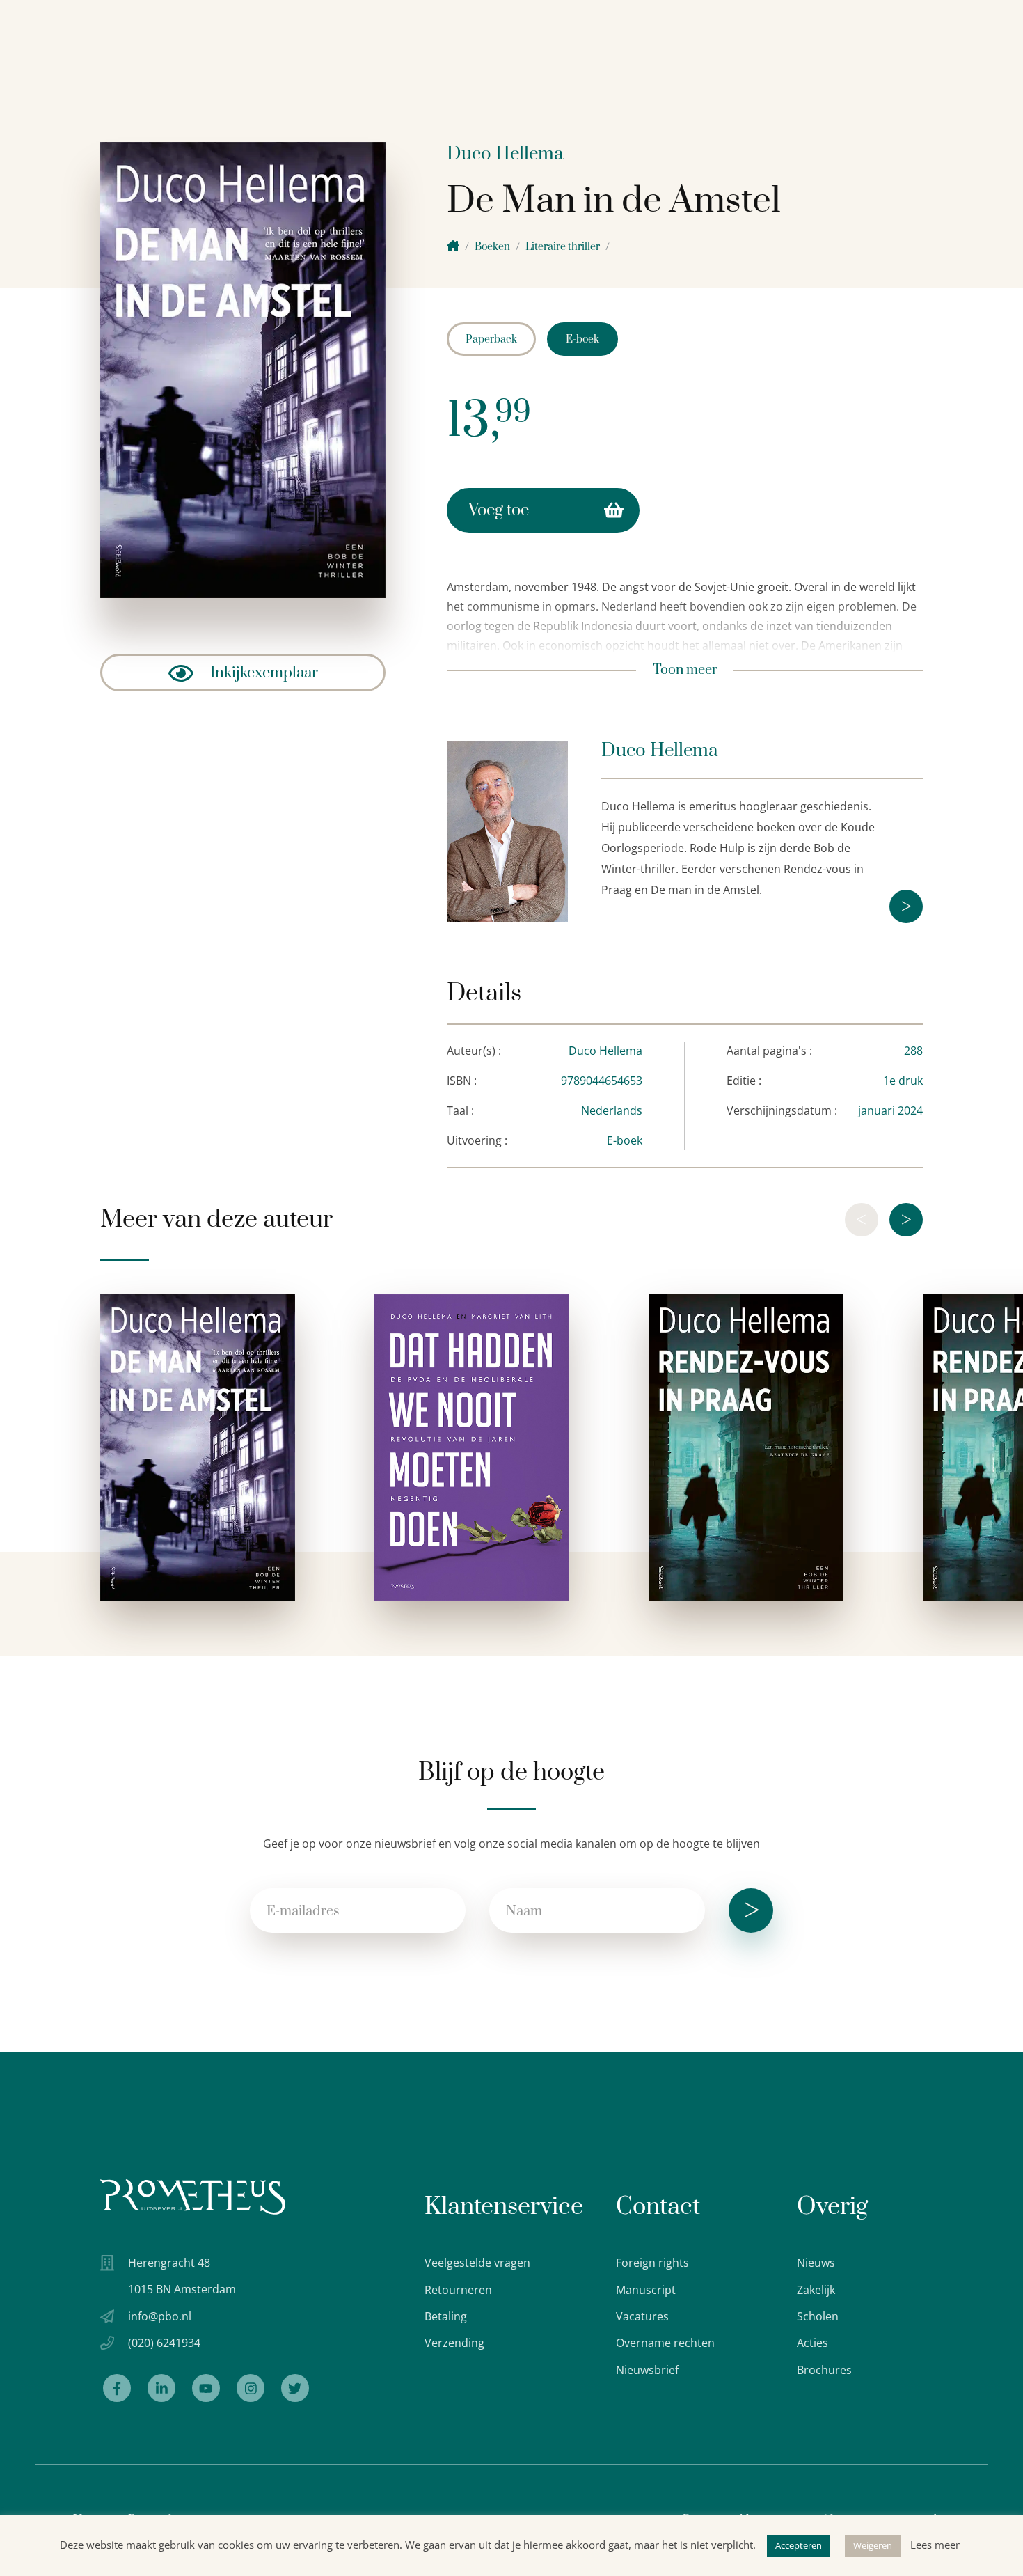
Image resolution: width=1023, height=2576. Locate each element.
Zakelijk (816, 2290)
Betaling (446, 2316)
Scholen (818, 2316)
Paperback (491, 339)
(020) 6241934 (164, 2343)
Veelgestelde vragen (477, 2263)
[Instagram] (251, 2388)
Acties (812, 2343)
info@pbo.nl (160, 2316)
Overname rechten (665, 2343)
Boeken (492, 247)
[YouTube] (206, 2388)
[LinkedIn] (161, 2388)
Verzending (454, 2343)
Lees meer (935, 2545)
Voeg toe (499, 510)
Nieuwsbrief (647, 2370)
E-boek (582, 339)
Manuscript (646, 2290)
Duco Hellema (505, 154)
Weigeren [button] (873, 2545)
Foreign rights (652, 2263)
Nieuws (816, 2263)
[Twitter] (295, 2388)
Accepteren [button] (799, 2545)
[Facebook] (117, 2388)
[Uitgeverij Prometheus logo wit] (193, 2197)
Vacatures (642, 2316)
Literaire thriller (563, 247)
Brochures (824, 2370)
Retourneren (458, 2290)
